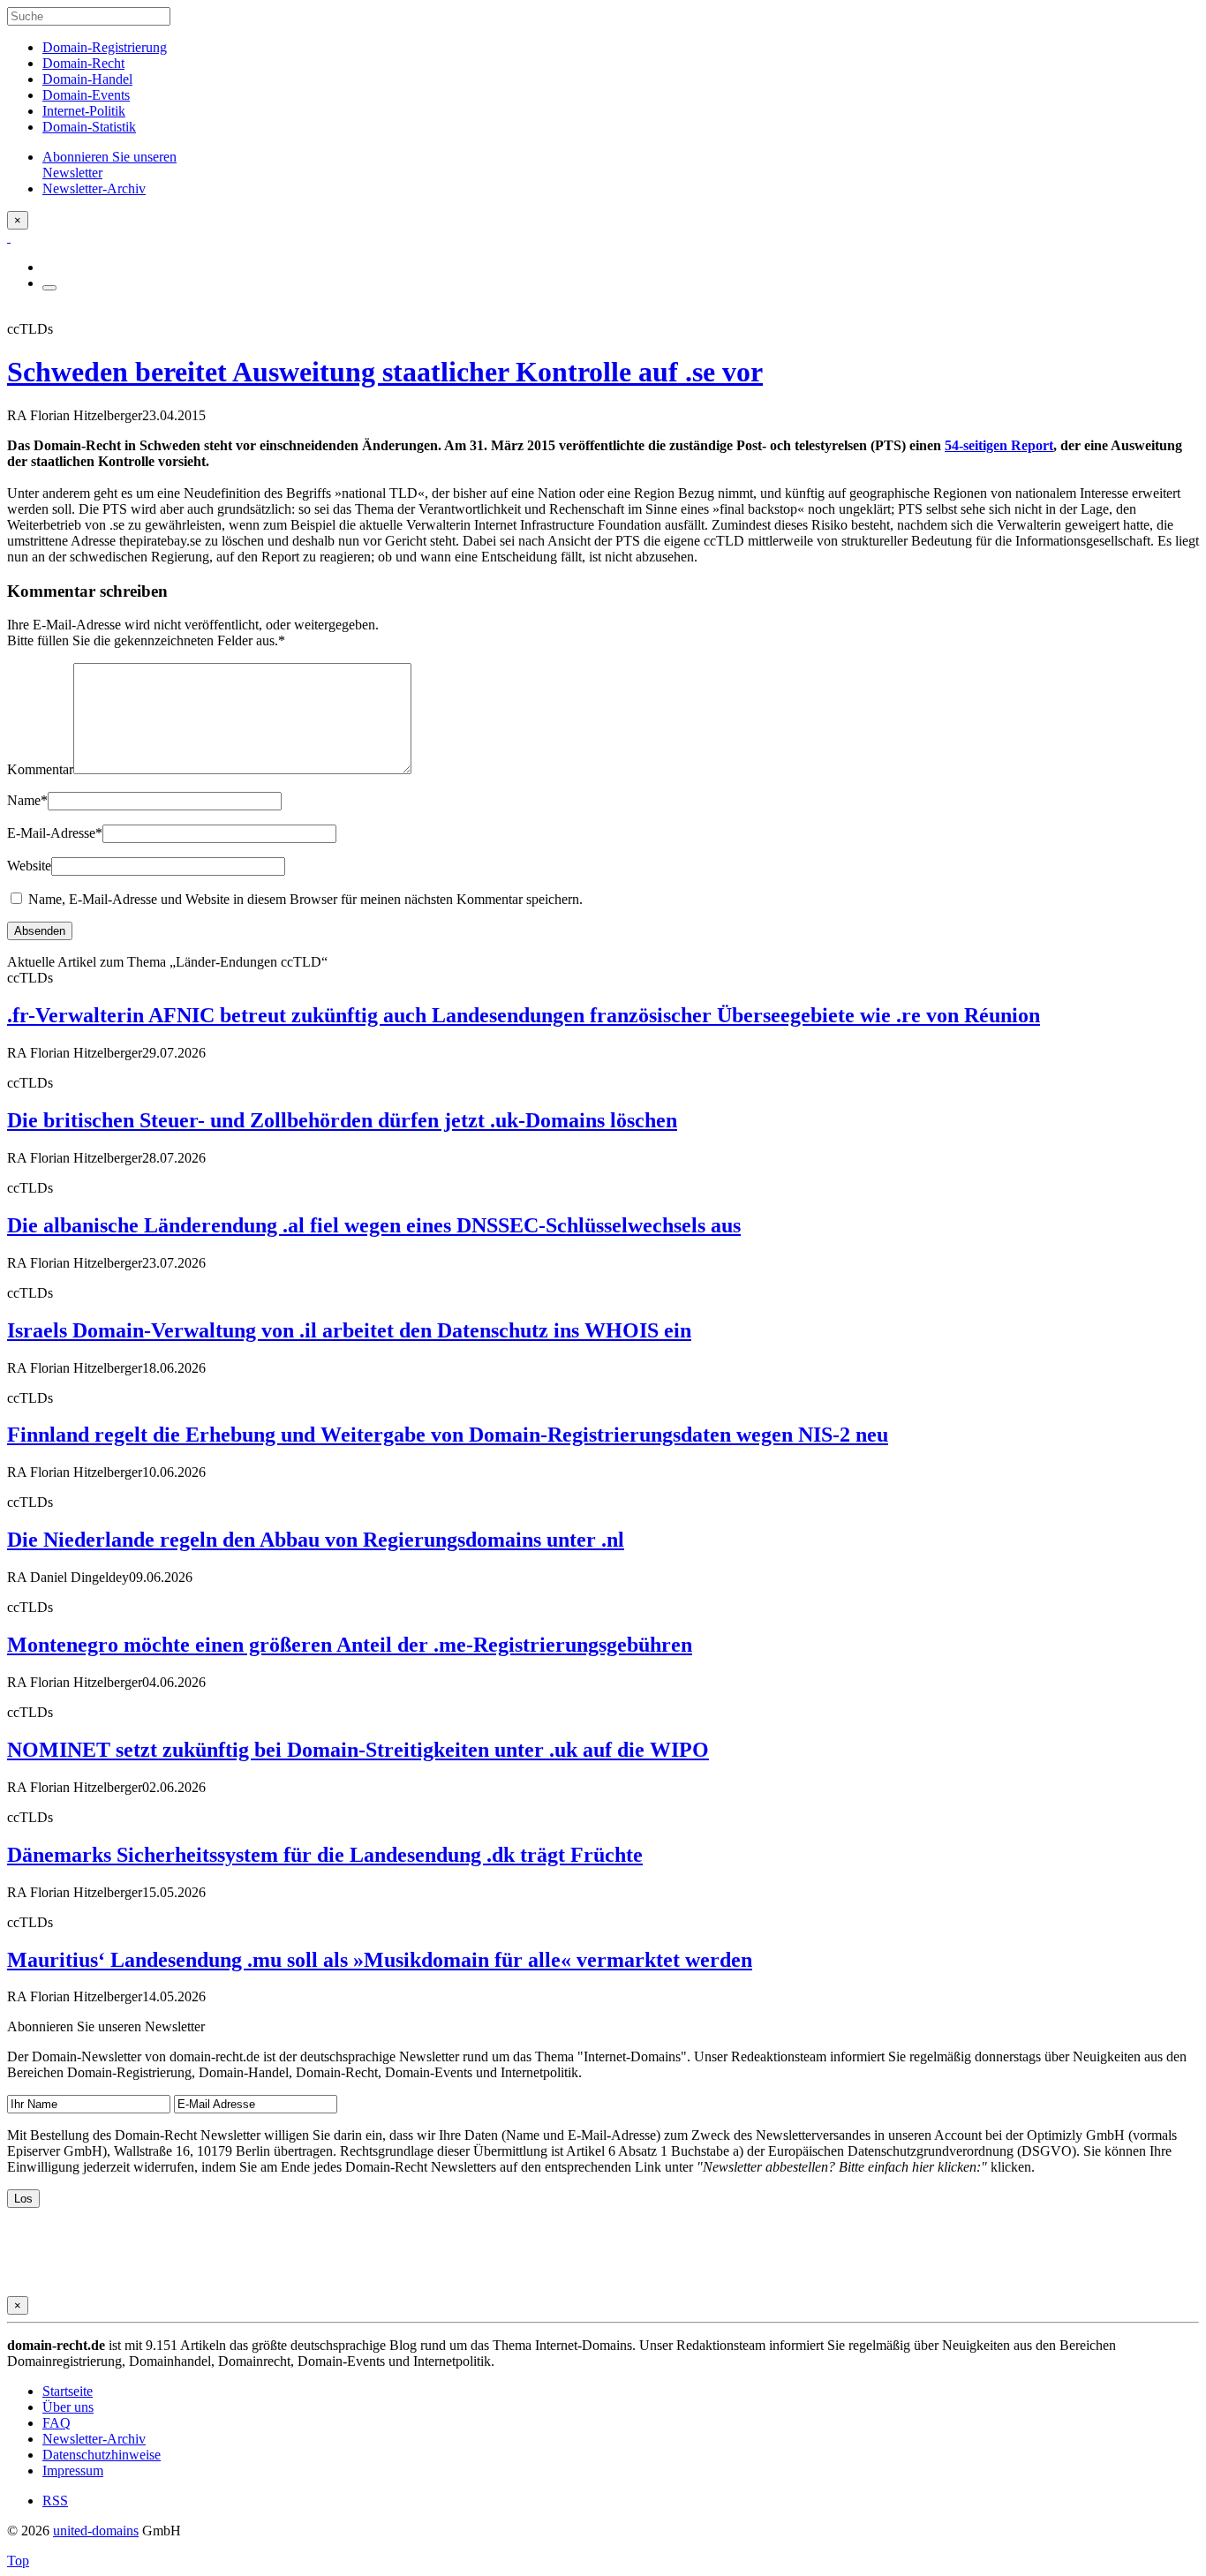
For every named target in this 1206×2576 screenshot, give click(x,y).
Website (29, 866)
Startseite (68, 2391)
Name (27, 800)
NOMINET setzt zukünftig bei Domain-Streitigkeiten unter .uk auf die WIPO (358, 1750)
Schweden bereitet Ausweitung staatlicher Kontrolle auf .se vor (385, 372)
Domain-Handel (87, 79)
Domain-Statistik (89, 127)
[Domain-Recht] (9, 237)
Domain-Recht (83, 63)
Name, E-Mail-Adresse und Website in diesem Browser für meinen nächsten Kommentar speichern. (305, 899)
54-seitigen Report (999, 445)
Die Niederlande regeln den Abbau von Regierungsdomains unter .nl (316, 1540)
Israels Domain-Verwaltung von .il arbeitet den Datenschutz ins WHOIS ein (349, 1330)
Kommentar (40, 769)
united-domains (96, 2531)
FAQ (57, 2423)
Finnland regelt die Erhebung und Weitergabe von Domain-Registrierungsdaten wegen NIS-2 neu (448, 1435)
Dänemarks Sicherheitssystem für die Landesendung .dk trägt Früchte (325, 1855)
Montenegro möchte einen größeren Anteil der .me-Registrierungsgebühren (350, 1645)
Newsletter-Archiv (94, 2439)
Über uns (68, 2407)
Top (18, 2561)
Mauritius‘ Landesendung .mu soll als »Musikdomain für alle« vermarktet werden (380, 1960)
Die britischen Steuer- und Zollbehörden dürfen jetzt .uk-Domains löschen (342, 1120)
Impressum (73, 2471)
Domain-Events (86, 95)
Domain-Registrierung (105, 47)
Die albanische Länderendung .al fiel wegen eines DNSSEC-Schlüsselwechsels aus (374, 1225)
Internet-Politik (84, 111)
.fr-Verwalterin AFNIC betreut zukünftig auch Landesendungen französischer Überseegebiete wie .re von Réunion (524, 1015)
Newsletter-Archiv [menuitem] (94, 188)
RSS (55, 2501)
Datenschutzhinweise (102, 2455)
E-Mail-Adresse (55, 833)
